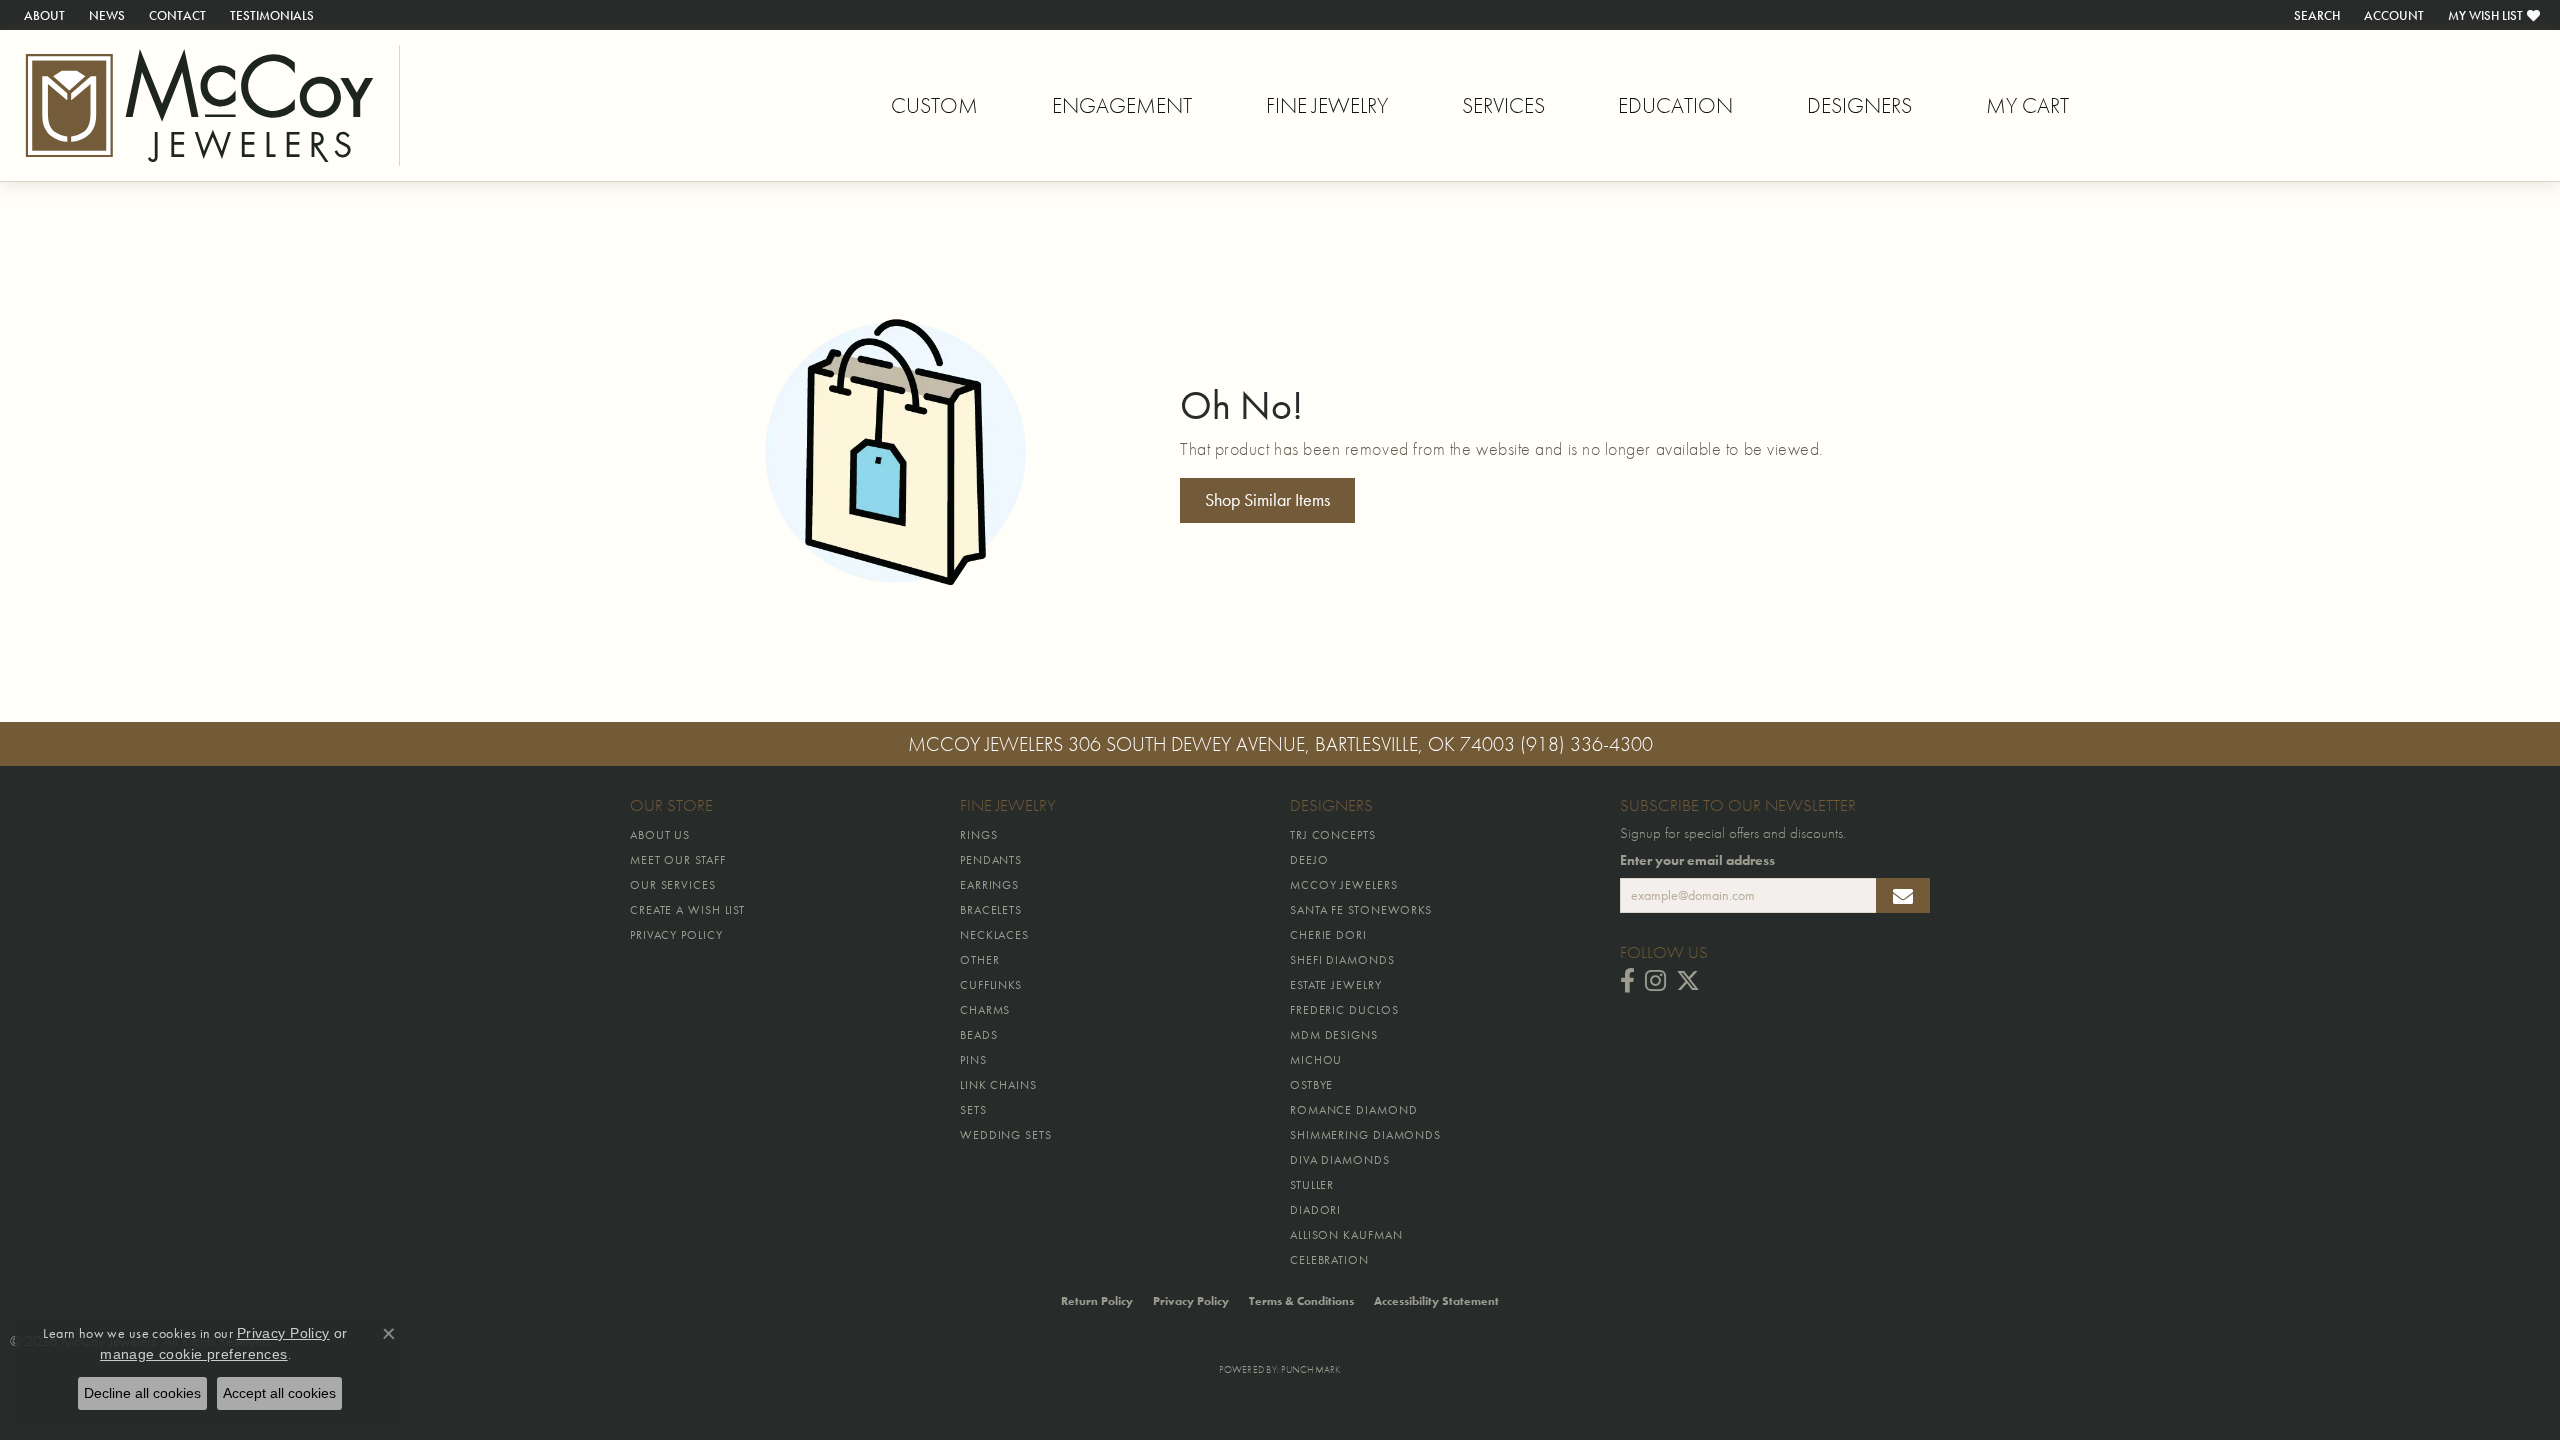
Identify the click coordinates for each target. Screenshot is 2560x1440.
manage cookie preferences (194, 1354)
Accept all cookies (279, 1393)
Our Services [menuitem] (673, 885)
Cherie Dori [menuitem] (1328, 935)
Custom (934, 105)
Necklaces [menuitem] (994, 935)
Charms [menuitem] (985, 1010)
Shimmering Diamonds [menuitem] (1365, 1135)
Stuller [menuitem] (1312, 1185)
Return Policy (1097, 1301)
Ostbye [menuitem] (1311, 1085)
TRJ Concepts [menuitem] (1333, 835)
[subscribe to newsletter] (1903, 896)
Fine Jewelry (1327, 105)
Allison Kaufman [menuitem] (1346, 1235)
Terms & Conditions (1301, 1301)
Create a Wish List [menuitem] (687, 910)
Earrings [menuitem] (989, 885)
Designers (1859, 105)
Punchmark (1310, 1369)
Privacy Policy (1191, 1301)
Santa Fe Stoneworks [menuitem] (1361, 910)
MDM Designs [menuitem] (1334, 1035)
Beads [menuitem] (979, 1035)
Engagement (1122, 105)
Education (1675, 105)
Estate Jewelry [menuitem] (1336, 985)
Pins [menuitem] (973, 1060)
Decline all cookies (142, 1393)
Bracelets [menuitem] (991, 910)
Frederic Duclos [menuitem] (1344, 1010)
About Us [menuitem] (660, 835)
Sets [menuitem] (973, 1110)
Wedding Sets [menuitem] (1006, 1135)
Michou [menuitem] (1316, 1060)
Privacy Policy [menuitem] (676, 935)
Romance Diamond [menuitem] (1354, 1110)
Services (1503, 105)
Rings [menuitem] (979, 835)
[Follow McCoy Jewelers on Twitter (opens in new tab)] (1688, 981)
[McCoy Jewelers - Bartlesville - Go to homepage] (200, 105)
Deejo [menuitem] (1309, 860)
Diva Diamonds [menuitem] (1340, 1160)
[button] (2315, 15)
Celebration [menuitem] (1329, 1260)
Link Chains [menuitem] (998, 1085)
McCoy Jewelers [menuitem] (1344, 885)
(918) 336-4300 (1586, 744)
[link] (42, 15)
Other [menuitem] (980, 960)
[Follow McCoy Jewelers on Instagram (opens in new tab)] (1655, 981)
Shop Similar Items (1267, 500)
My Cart (2027, 105)
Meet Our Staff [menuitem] (678, 860)
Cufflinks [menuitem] (991, 985)
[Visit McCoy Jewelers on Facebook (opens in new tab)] (1627, 981)
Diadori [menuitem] (1315, 1210)
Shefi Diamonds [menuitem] (1342, 960)
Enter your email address (1697, 860)
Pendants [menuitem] (991, 860)
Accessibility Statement (1436, 1301)
